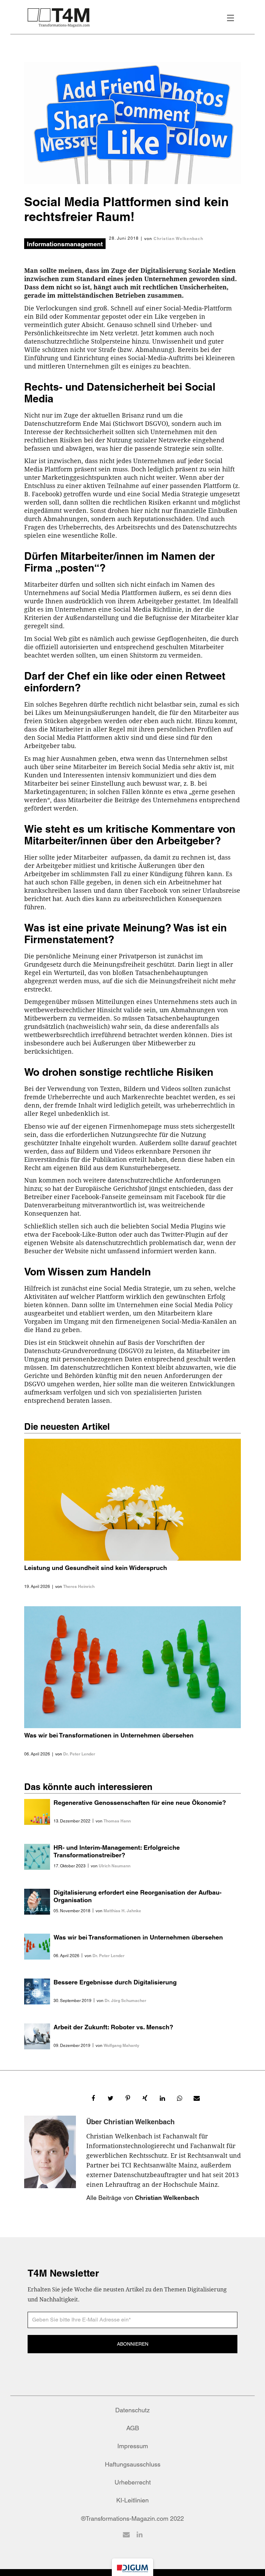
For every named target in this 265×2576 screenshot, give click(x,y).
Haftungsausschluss (133, 2464)
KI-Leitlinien (132, 2500)
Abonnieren (133, 2344)
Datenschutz (132, 2410)
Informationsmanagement (65, 244)
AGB (133, 2428)
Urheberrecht (133, 2482)
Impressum (133, 2446)
